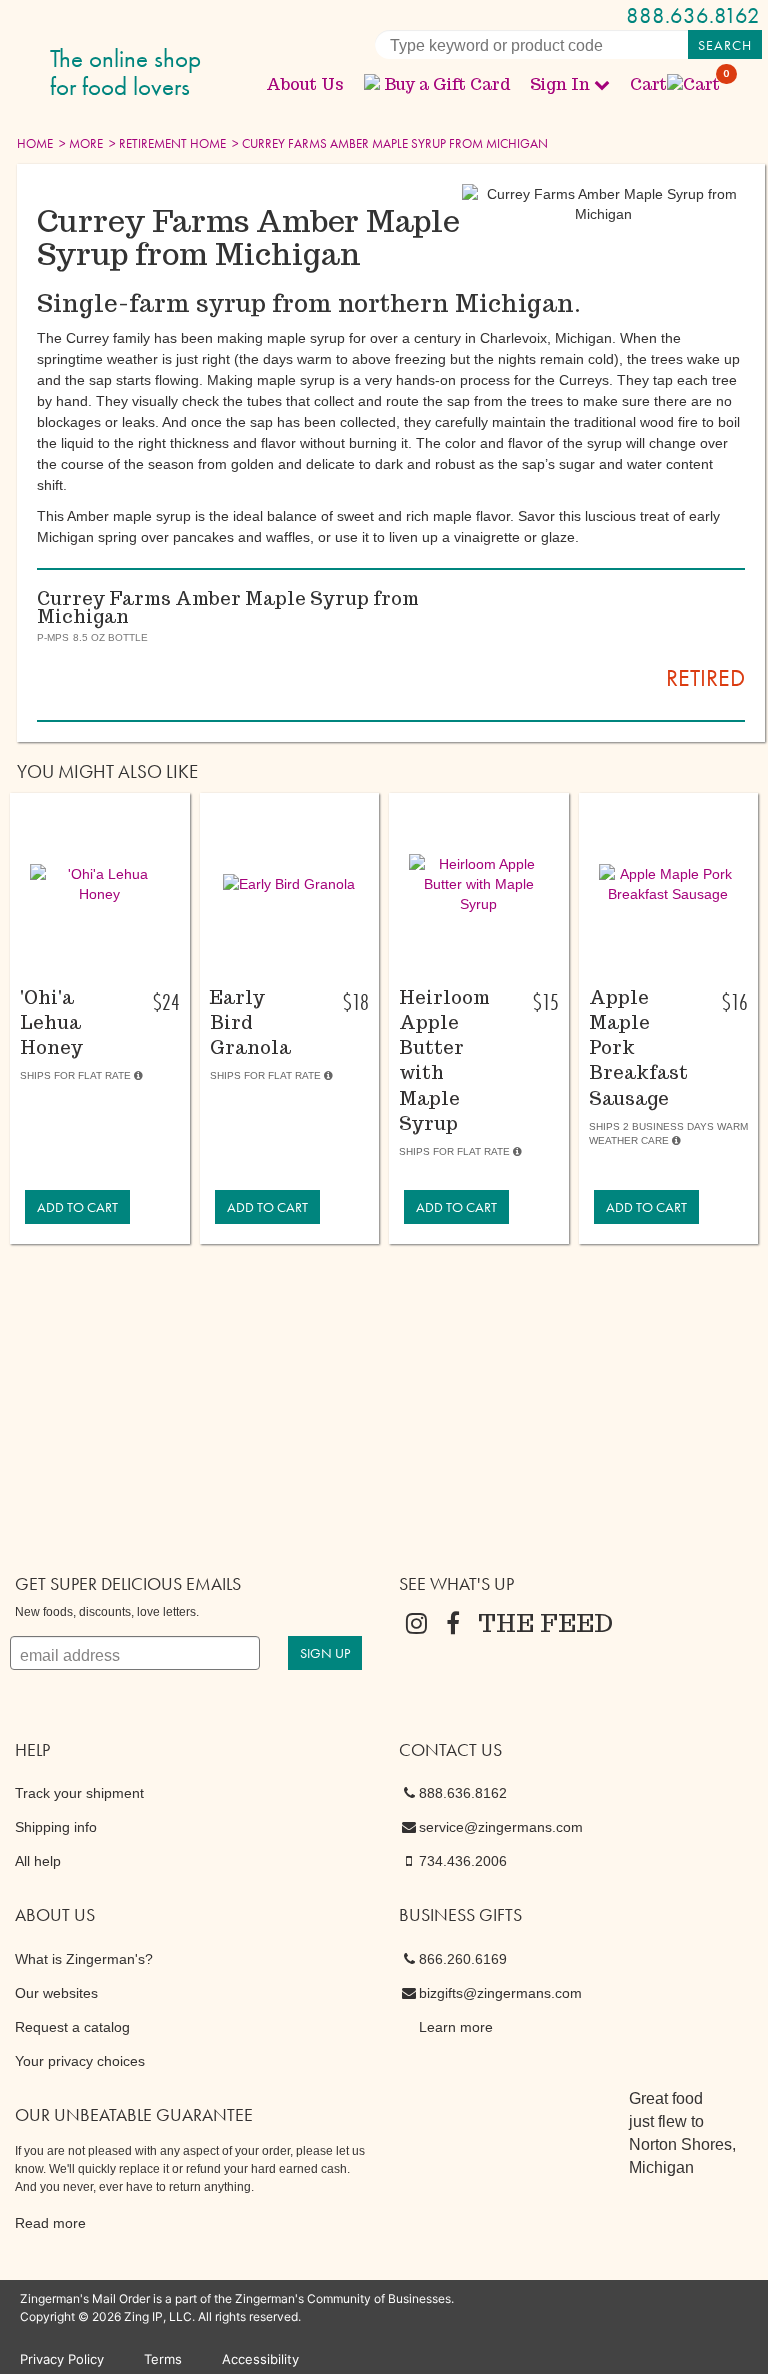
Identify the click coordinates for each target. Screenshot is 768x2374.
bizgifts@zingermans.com (500, 1993)
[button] (100, 884)
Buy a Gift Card (447, 84)
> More (79, 143)
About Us (305, 84)
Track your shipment (79, 1793)
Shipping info (56, 1827)
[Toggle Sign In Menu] (602, 84)
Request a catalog (72, 2027)
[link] (77, 1207)
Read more (50, 2223)
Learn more (456, 2027)
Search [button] (725, 45)
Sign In (560, 84)
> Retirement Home (166, 143)
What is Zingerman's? (84, 1959)
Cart (676, 84)
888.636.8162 (693, 15)
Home (35, 143)
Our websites (56, 1993)
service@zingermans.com (501, 1827)
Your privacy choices (80, 2061)
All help (38, 1861)
